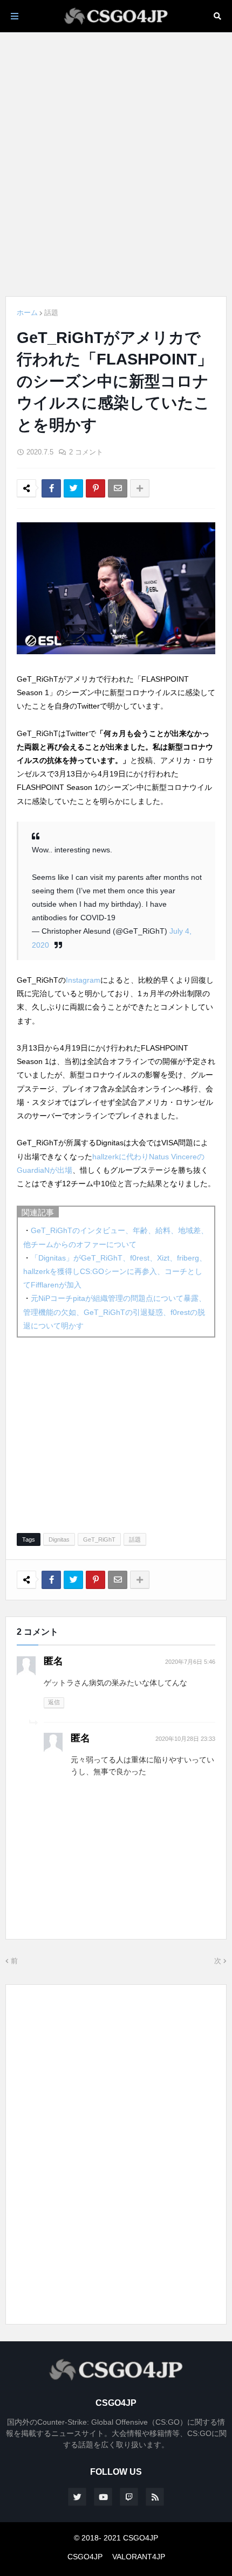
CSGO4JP (85, 2557)
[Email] (118, 488)
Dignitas (59, 1539)
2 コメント (86, 452)
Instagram (83, 980)
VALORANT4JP (139, 2557)
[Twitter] (73, 488)
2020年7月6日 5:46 (190, 1662)
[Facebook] (51, 488)
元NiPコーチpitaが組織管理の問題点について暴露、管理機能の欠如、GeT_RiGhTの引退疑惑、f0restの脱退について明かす (115, 1312)
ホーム (27, 313)
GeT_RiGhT (99, 1539)
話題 (51, 313)
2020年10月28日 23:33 (185, 1739)
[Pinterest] (95, 488)
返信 (54, 1702)
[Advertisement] (116, 164)
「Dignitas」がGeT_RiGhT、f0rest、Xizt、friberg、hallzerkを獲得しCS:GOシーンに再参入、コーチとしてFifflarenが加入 (115, 1271)
